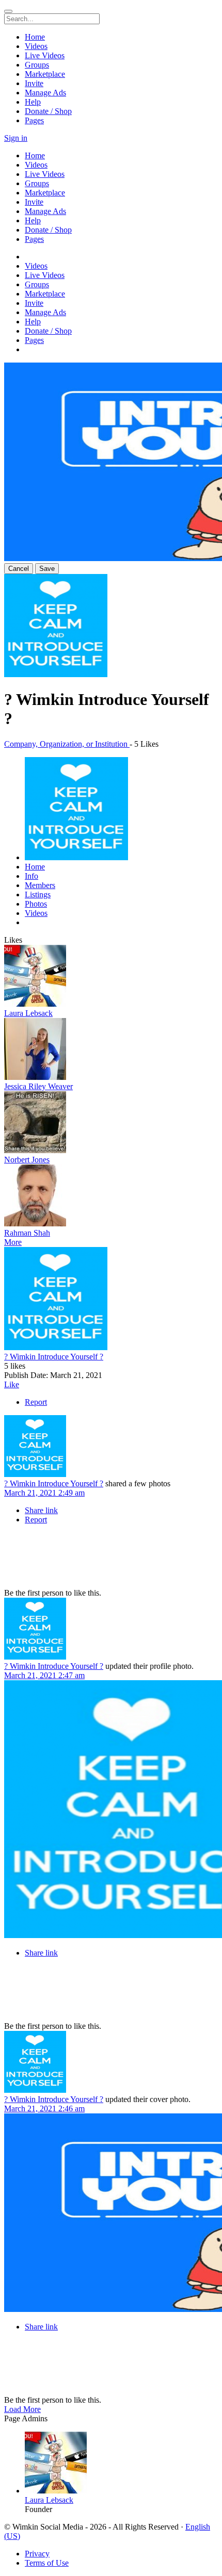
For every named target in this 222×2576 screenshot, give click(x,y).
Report (36, 1402)
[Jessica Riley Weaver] (111, 1050)
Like (12, 1384)
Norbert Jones (27, 1160)
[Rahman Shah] (111, 1196)
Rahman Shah (27, 1233)
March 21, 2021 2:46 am (44, 2109)
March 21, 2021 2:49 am (44, 1493)
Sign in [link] (16, 138)
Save (47, 569)
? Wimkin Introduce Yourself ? (54, 1357)
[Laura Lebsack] (111, 977)
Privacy (37, 2554)
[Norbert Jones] (111, 1123)
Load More (22, 2409)
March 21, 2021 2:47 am (44, 1675)
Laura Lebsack (28, 1013)
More (13, 1242)
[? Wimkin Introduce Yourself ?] (111, 1300)
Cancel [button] (19, 569)
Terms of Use (47, 2563)
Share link (41, 1510)
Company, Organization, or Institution (67, 744)
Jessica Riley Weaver (38, 1086)
